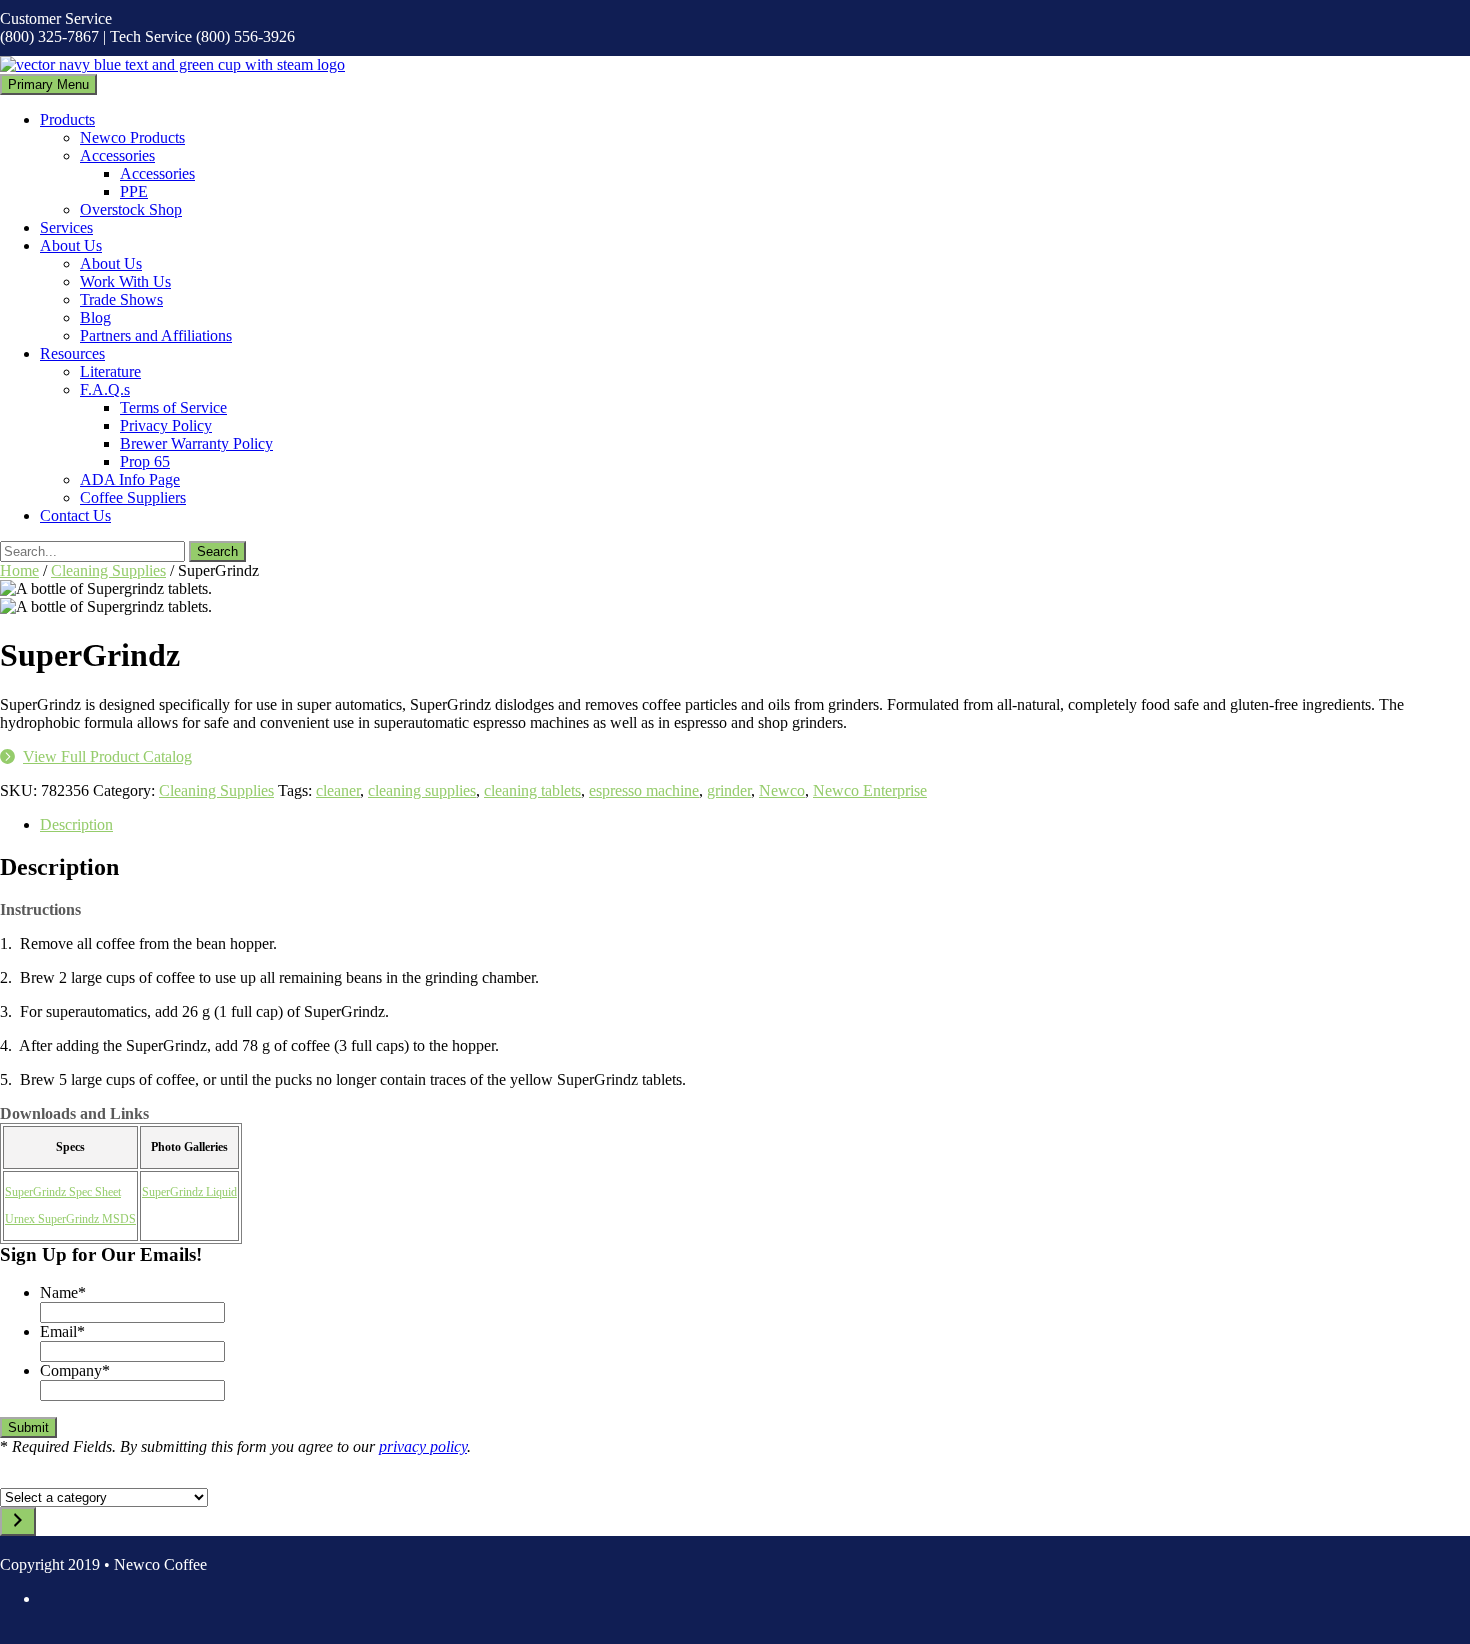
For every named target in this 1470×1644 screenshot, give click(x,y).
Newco (782, 790)
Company (75, 1370)
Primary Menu (48, 84)
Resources (72, 353)
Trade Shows (121, 299)
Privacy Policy (166, 425)
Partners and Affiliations (156, 335)
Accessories (117, 155)
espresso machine (644, 790)
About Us (71, 245)
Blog (95, 317)
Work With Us (125, 281)
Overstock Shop (131, 209)
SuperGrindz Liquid (189, 1192)
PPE (134, 191)
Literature (110, 371)
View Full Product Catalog (107, 756)
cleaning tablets (532, 790)
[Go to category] (18, 1521)
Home (19, 570)
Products (67, 119)
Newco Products (132, 137)
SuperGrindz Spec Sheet (63, 1192)
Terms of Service (173, 407)
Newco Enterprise (870, 790)
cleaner (338, 790)
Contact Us (75, 515)
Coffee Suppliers (133, 497)
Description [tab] (76, 824)
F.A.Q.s (105, 389)
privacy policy (423, 1446)
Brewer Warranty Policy (196, 443)
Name (63, 1292)
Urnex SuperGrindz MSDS (70, 1219)
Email (62, 1331)
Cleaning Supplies (108, 570)
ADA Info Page (130, 479)
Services (66, 227)
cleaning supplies (422, 790)
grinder (729, 790)
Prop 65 (145, 461)
